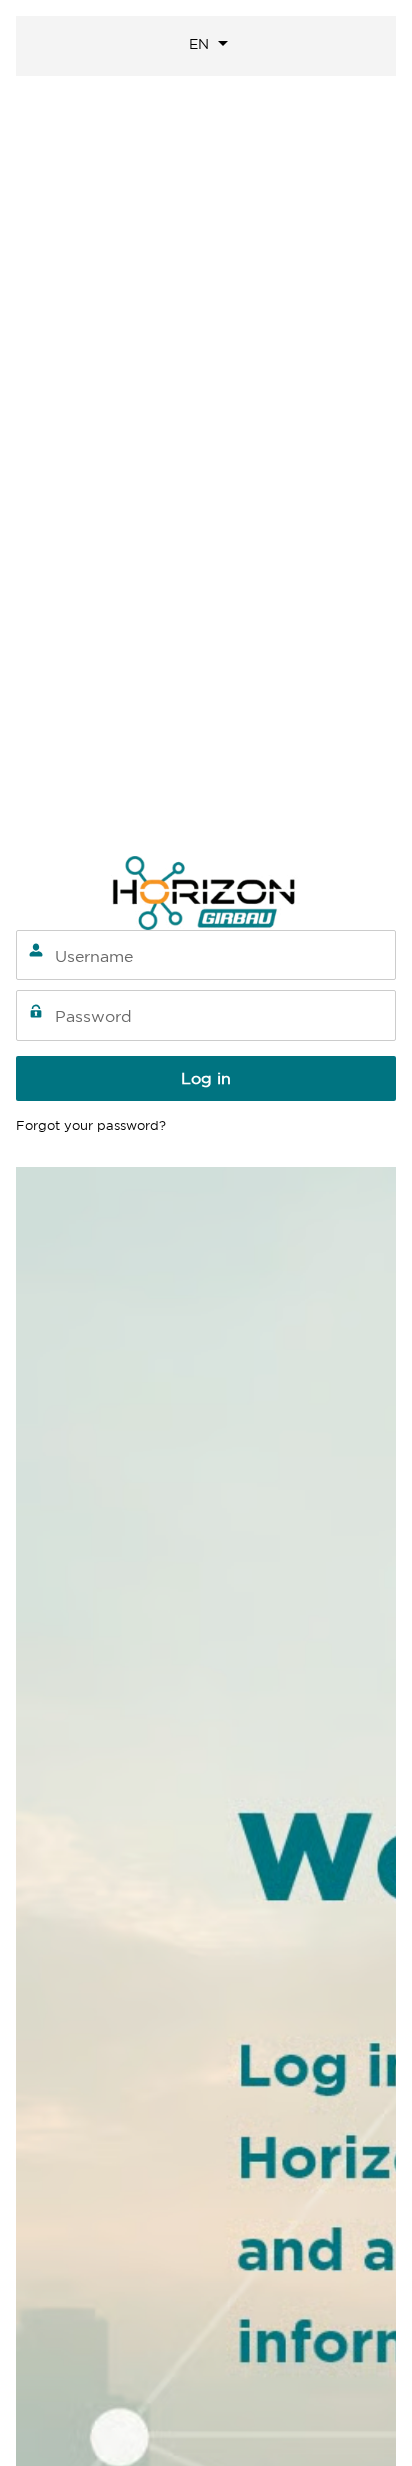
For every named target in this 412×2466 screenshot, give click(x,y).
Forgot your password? (91, 1125)
